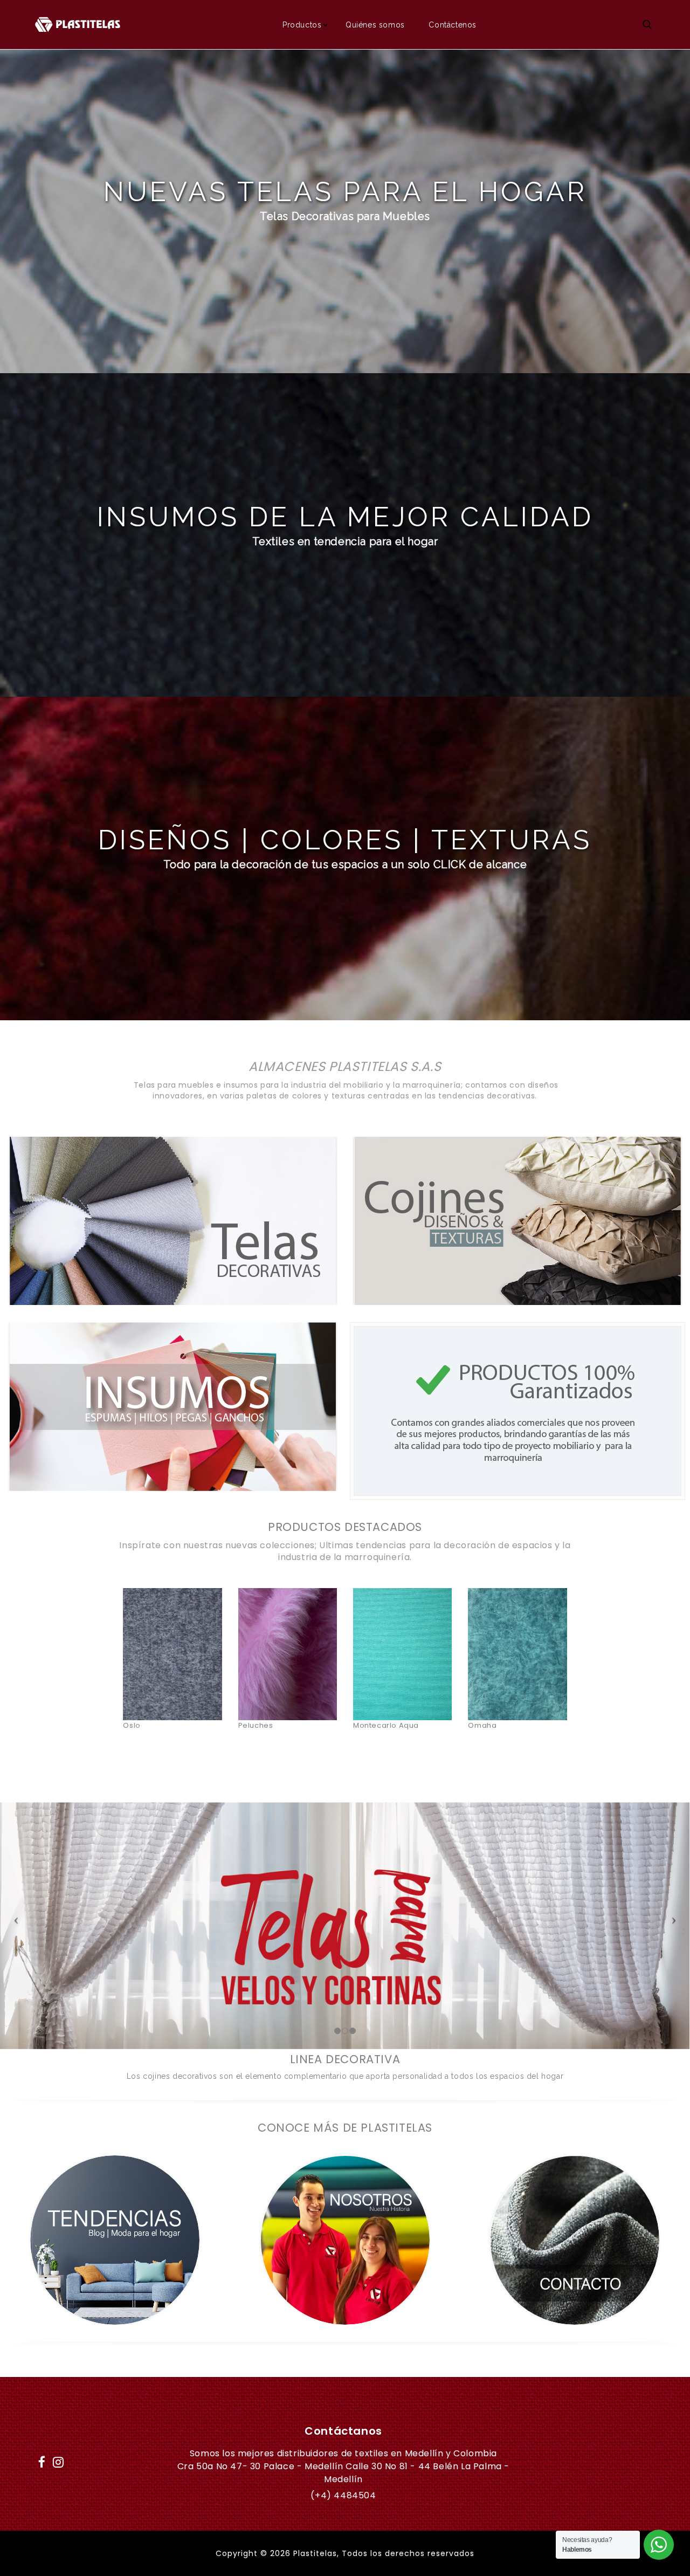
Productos (302, 25)
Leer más (172, 1630)
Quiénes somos (375, 25)
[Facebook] (42, 2460)
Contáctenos (453, 25)
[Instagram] (59, 2460)
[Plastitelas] (78, 24)
